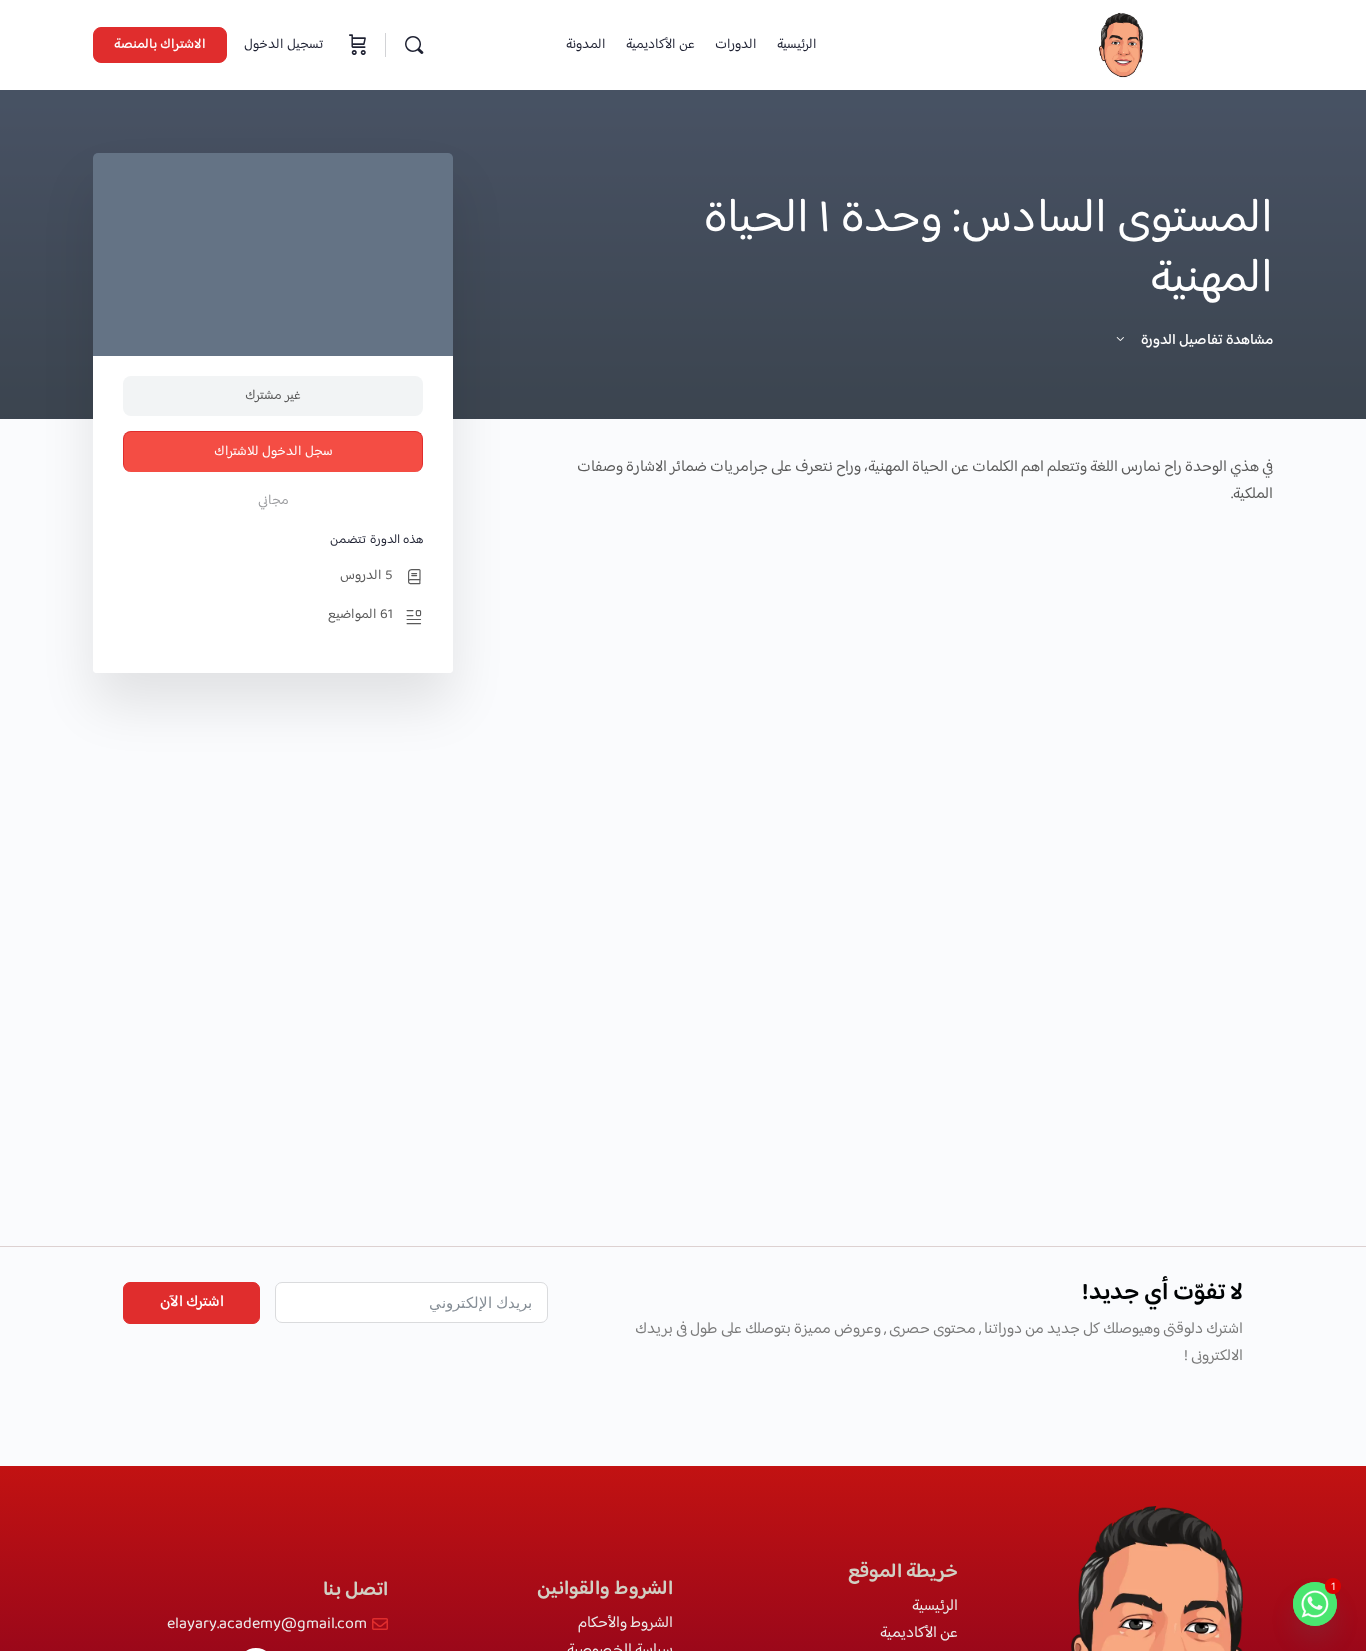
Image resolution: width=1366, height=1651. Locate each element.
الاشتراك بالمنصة (160, 45)
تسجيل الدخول (283, 45)
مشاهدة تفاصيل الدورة (1205, 340)
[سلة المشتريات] (356, 45)
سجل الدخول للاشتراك (273, 452)
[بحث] (414, 45)
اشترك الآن (192, 1302)
